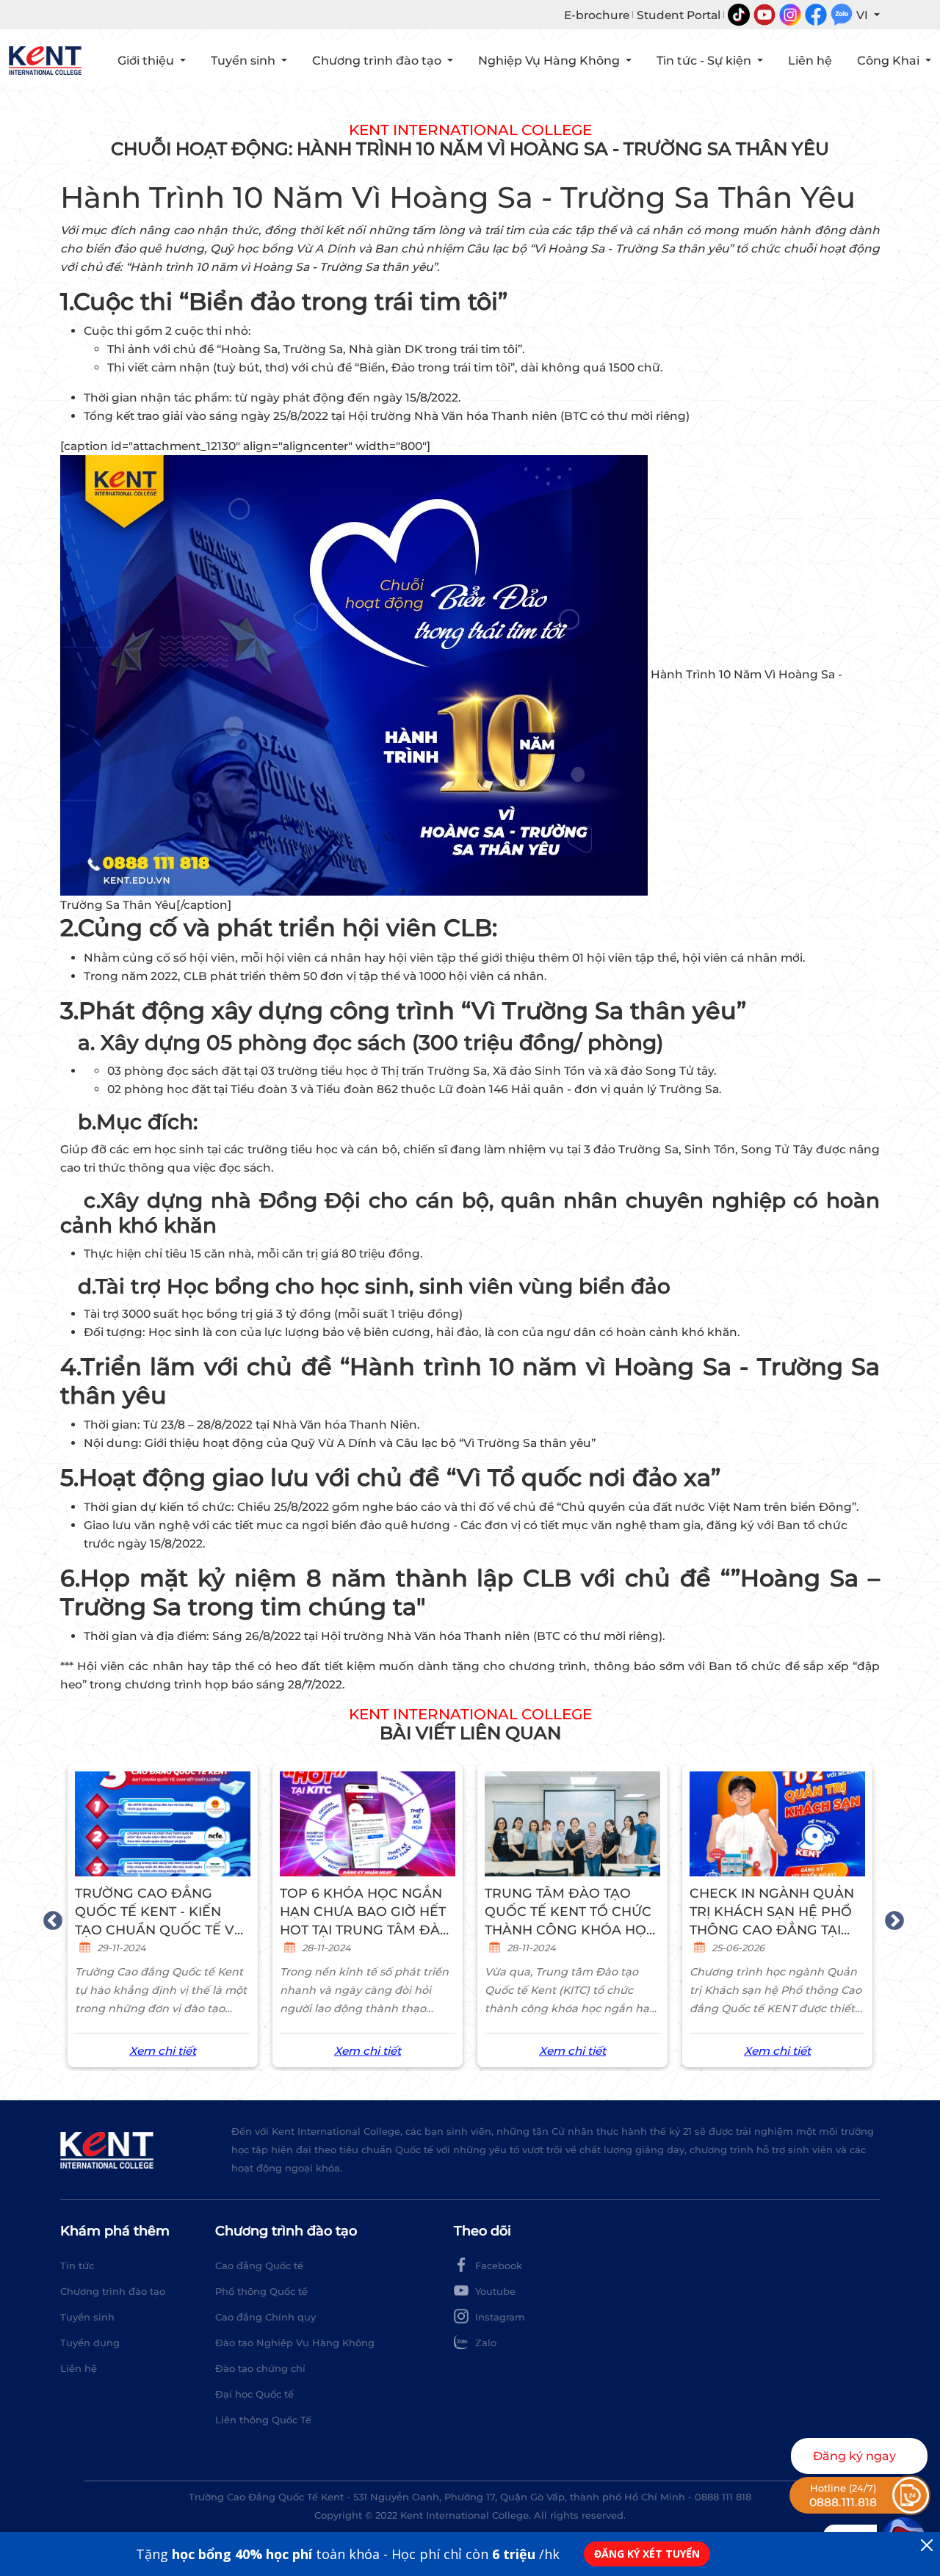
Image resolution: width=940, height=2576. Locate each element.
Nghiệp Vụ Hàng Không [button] (550, 61)
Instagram (499, 2317)
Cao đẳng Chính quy (265, 2317)
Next (891, 1918)
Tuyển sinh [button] (245, 61)
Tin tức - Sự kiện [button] (705, 61)
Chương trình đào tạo (113, 2291)
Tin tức (77, 2265)
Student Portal (679, 15)
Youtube (494, 2291)
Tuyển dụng (90, 2343)
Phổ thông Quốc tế (261, 2291)
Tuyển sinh (87, 2317)
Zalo (484, 2343)
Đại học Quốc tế (254, 2394)
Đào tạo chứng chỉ (260, 2368)
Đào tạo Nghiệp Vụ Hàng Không (295, 2343)
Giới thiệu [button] (147, 61)
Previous (49, 1918)
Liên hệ (810, 61)
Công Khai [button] (890, 61)
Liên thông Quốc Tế (263, 2420)
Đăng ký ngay (854, 2456)
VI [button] (864, 15)
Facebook (497, 2265)
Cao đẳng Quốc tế (259, 2265)
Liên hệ (79, 2368)
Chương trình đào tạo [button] (378, 61)
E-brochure (597, 15)
